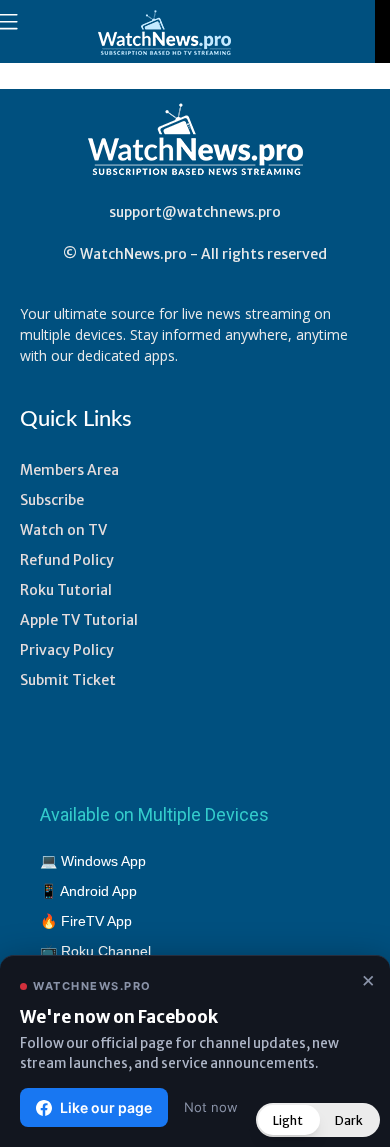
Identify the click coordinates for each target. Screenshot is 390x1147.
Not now (211, 1107)
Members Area (69, 470)
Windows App (103, 861)
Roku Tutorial (66, 590)
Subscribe (52, 500)
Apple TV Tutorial (79, 620)
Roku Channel (106, 951)
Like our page (106, 1107)
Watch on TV (63, 530)
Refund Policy (67, 560)
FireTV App (96, 921)
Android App (98, 891)
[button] (318, 1120)
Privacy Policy (67, 650)
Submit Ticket (68, 680)
